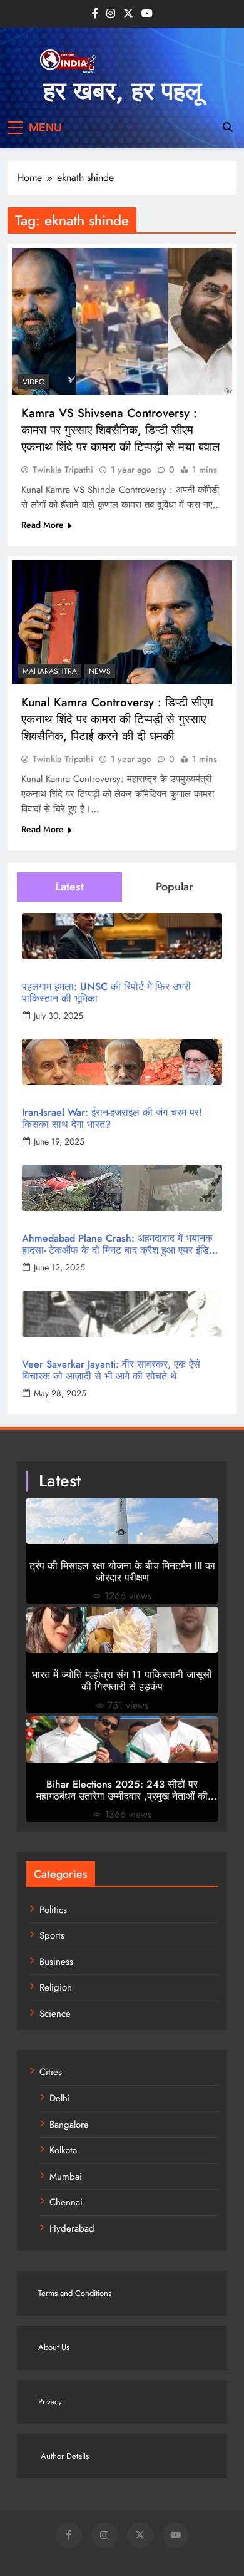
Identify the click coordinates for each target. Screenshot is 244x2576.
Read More (43, 525)
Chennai (66, 2202)
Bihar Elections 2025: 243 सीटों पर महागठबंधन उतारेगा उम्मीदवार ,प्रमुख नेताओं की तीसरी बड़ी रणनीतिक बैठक (122, 1790)
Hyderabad (72, 2228)
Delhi (60, 2098)
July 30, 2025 (58, 1016)
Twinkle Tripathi (63, 470)
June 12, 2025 (59, 1267)
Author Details (64, 2456)
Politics (53, 1910)
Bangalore (69, 2125)
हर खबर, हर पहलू (122, 91)
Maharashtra (50, 671)
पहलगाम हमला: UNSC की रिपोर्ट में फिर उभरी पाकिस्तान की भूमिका (106, 992)
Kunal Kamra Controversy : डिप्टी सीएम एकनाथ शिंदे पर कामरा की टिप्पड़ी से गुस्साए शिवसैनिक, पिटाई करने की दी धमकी (117, 719)
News (100, 671)
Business (56, 1962)
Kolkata (63, 2150)
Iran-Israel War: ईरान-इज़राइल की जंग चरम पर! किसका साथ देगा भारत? (112, 1118)
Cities (51, 2072)
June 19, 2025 (59, 1141)
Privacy (50, 2402)
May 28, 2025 (60, 1393)
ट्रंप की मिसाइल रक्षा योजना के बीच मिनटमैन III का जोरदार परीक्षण (122, 1572)
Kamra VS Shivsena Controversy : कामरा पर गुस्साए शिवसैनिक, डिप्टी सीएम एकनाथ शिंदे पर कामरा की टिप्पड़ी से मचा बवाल (120, 430)
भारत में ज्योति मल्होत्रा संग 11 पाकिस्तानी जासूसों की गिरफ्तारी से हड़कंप (122, 1681)
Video (34, 382)
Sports (52, 1935)
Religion (56, 1987)
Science (55, 2014)
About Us (54, 2347)
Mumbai (66, 2177)
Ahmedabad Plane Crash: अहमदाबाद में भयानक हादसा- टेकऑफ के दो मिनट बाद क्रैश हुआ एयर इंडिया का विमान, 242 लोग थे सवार (119, 1244)
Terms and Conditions (75, 2293)
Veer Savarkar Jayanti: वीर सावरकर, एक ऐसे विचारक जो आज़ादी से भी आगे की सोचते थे (111, 1370)
